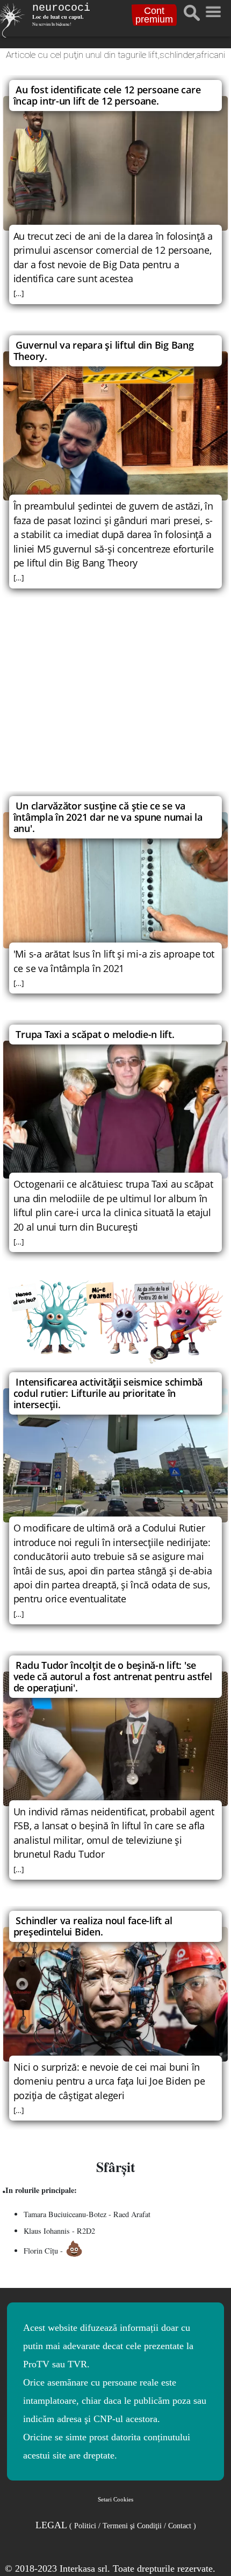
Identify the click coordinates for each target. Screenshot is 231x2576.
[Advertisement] (115, 702)
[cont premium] (115, 1322)
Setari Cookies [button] (115, 2499)
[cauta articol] (192, 13)
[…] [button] (19, 293)
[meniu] (213, 9)
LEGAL (116, 2525)
